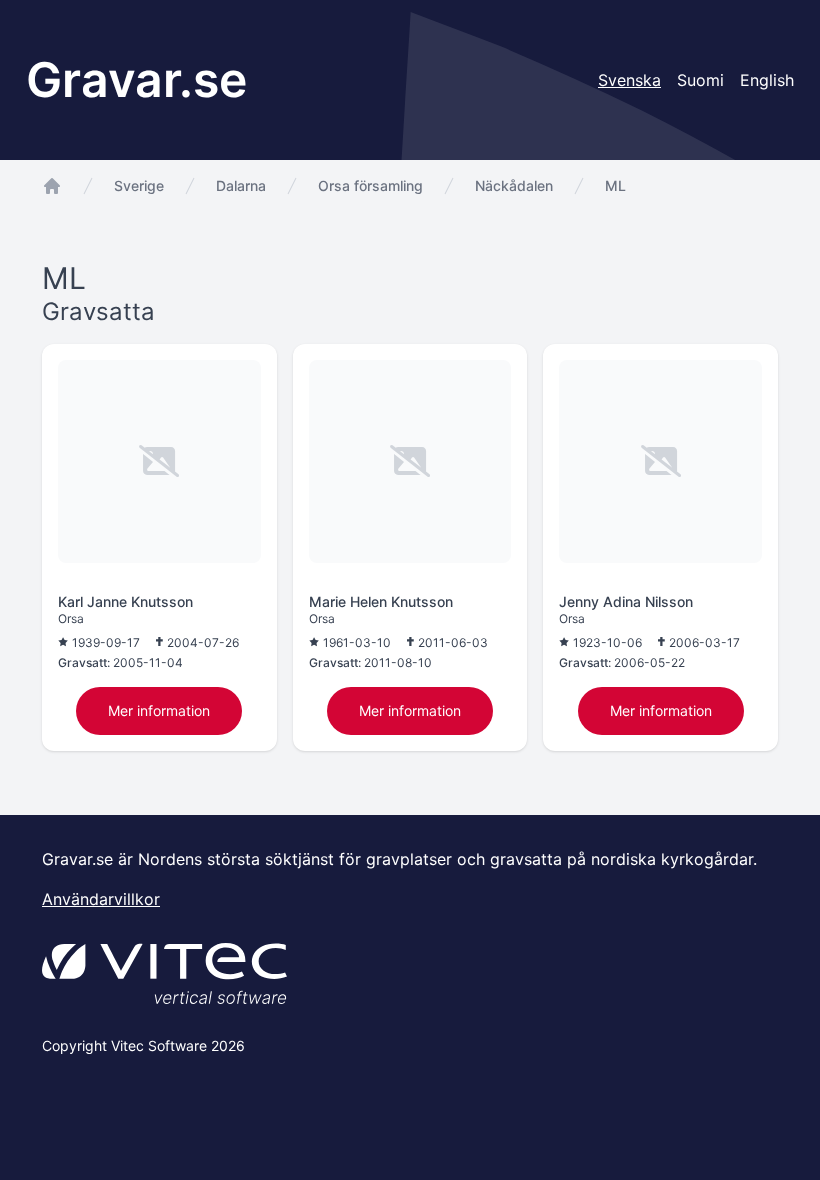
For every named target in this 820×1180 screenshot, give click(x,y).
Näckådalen (514, 185)
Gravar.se (136, 79)
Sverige (139, 185)
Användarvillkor (101, 899)
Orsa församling (370, 185)
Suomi (700, 80)
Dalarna (241, 185)
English (767, 80)
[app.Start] (52, 186)
